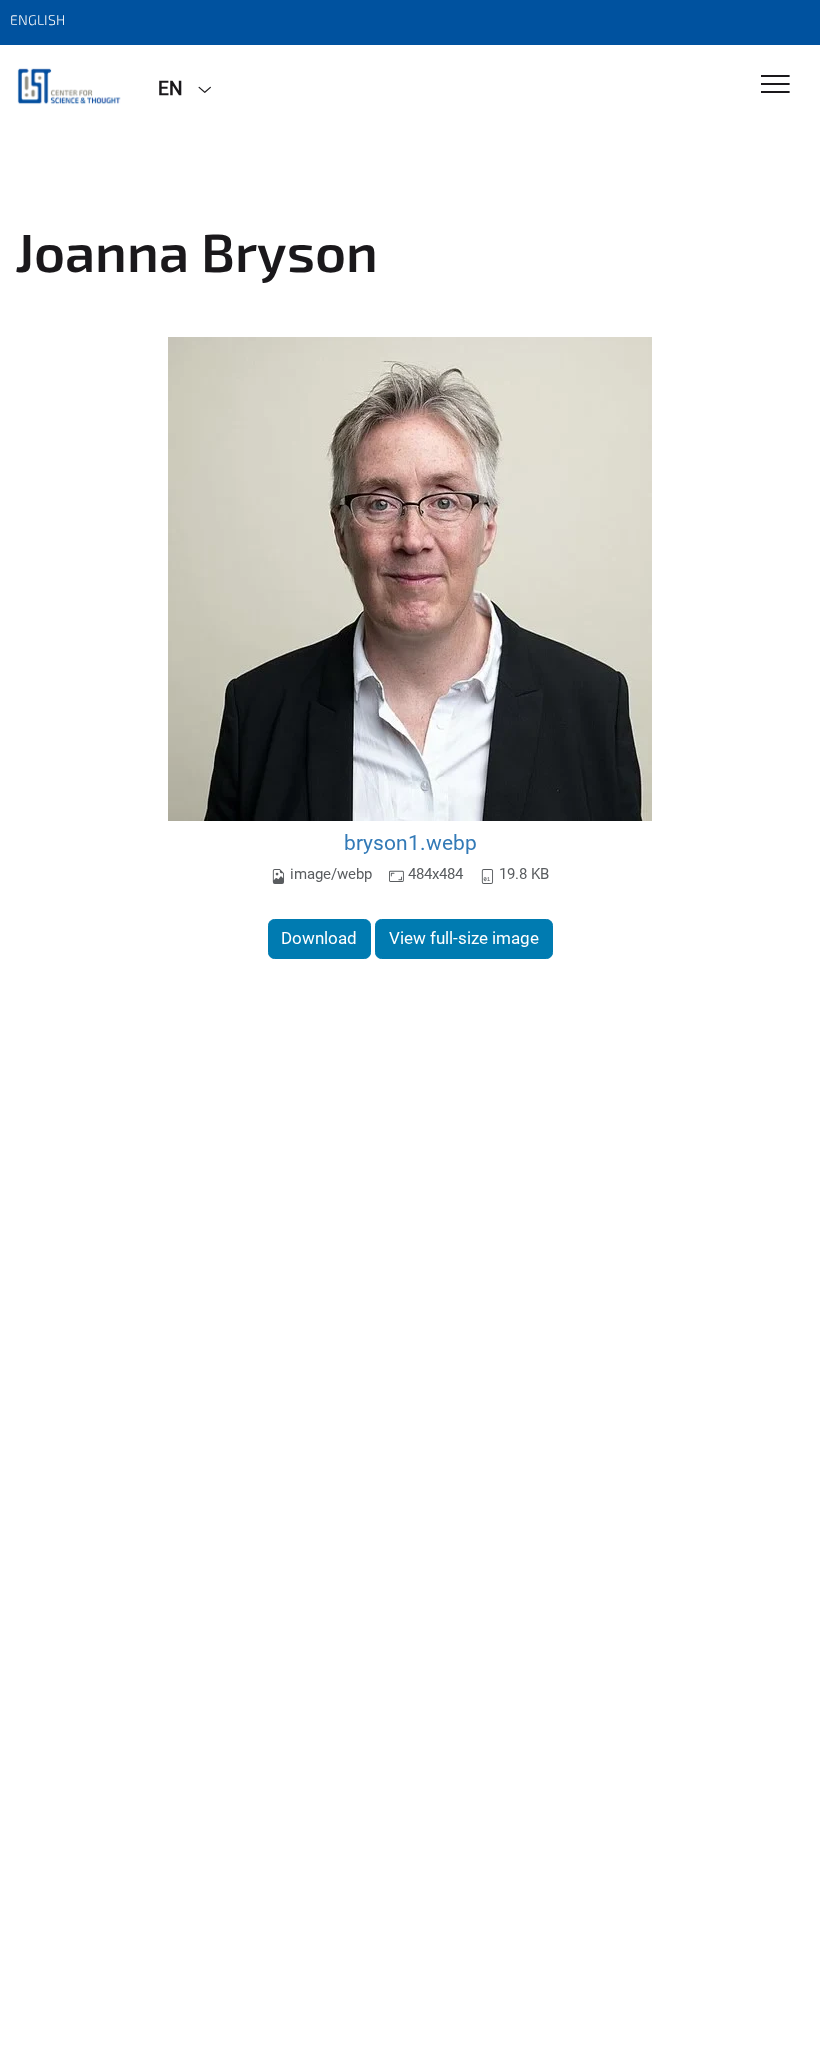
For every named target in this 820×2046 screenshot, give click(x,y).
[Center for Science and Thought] (71, 87)
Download (319, 938)
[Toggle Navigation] (775, 85)
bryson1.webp (410, 842)
